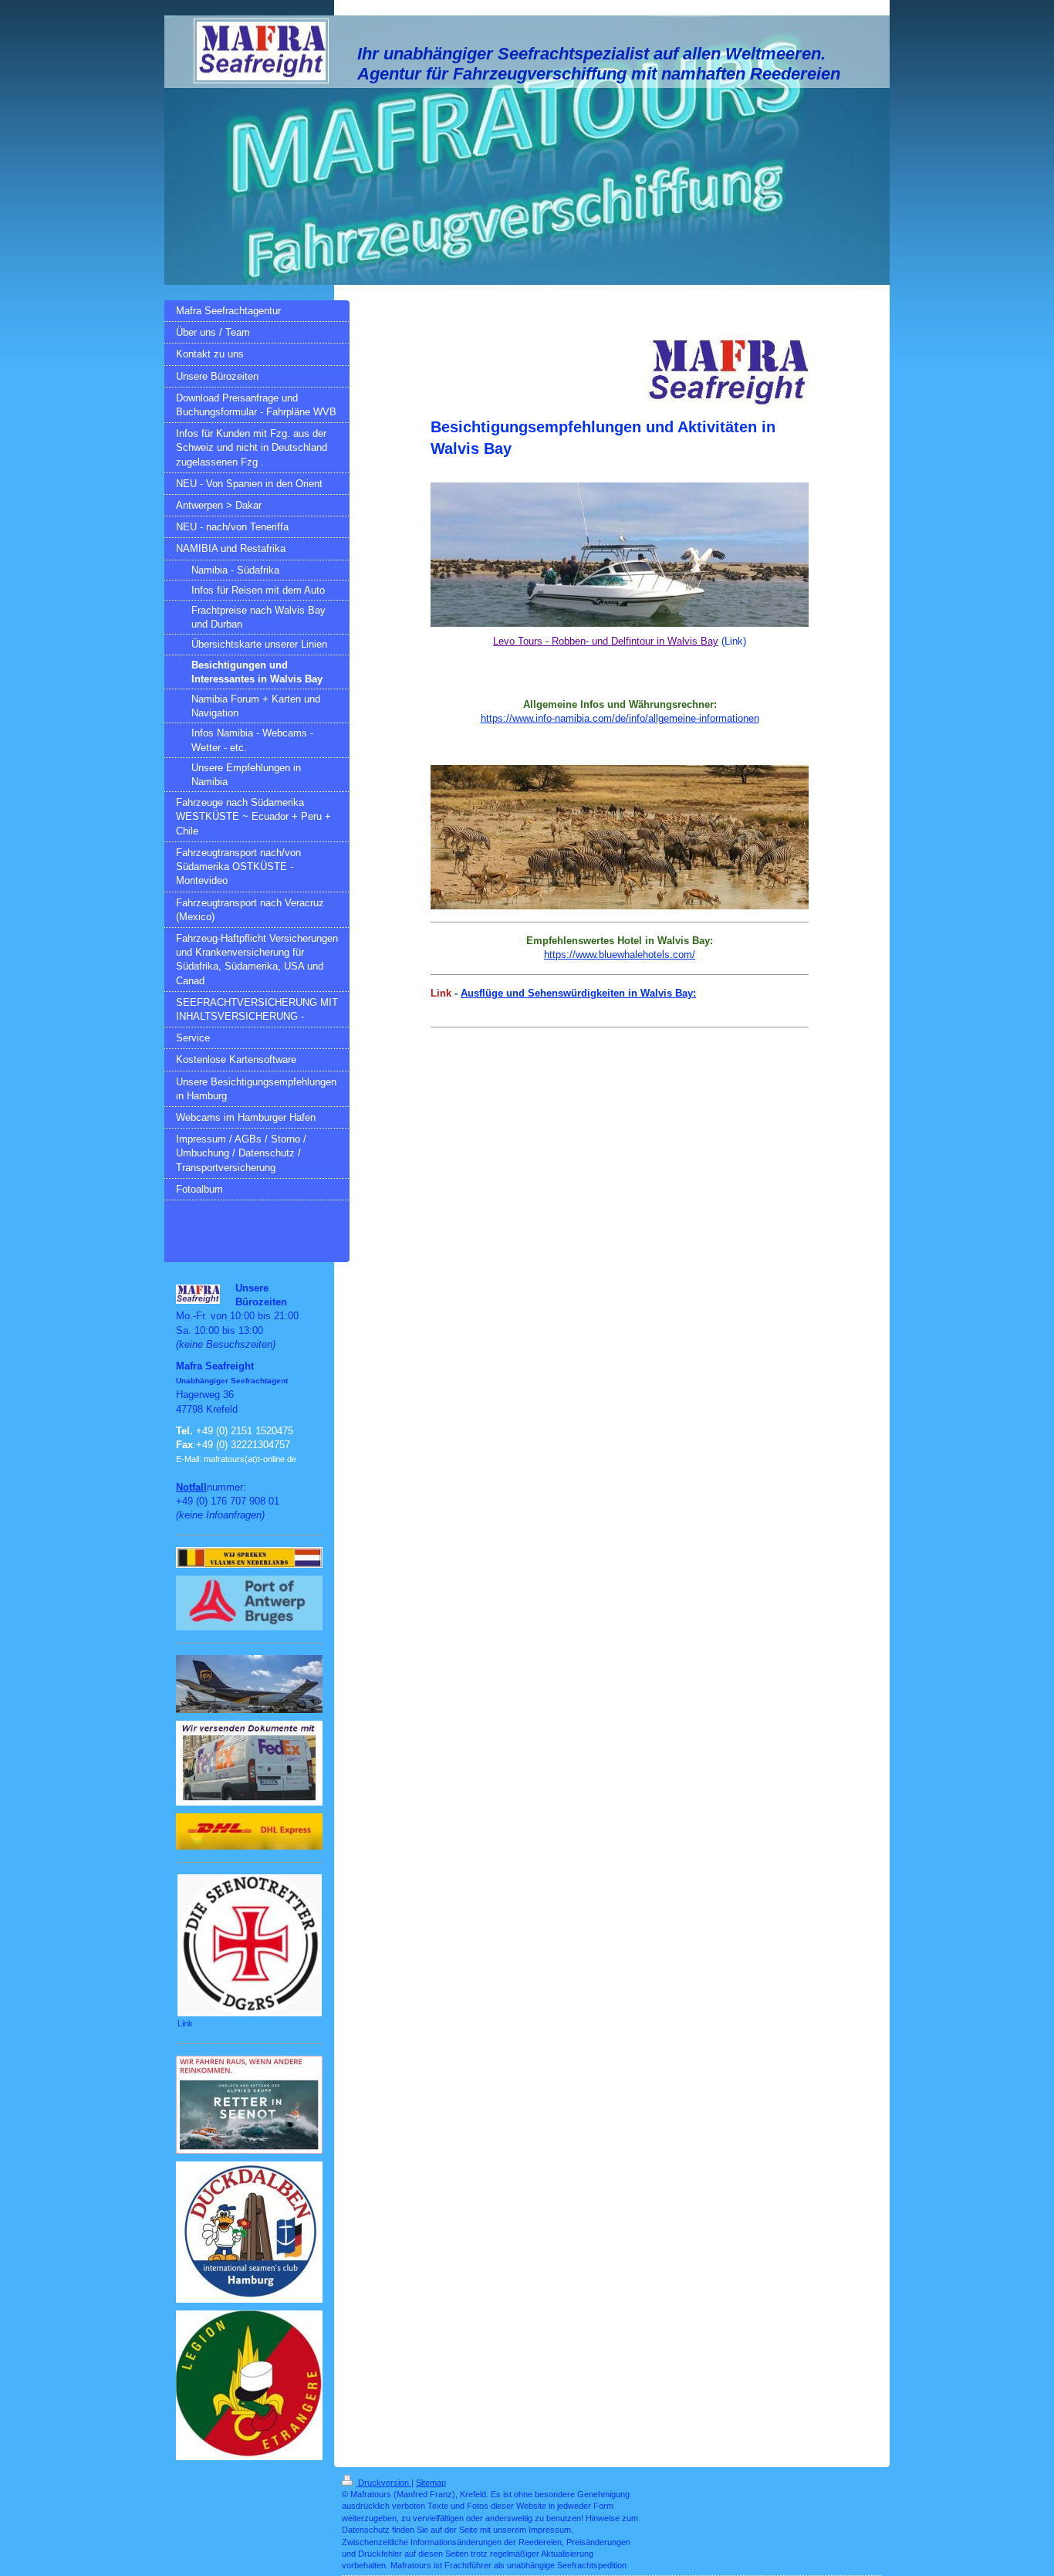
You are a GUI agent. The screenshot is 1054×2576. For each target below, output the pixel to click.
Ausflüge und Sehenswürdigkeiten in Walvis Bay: (578, 993)
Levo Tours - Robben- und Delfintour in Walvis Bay (606, 641)
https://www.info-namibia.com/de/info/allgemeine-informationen (620, 718)
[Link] (250, 1945)
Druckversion (383, 2483)
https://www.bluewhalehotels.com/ (620, 955)
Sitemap (431, 2483)
